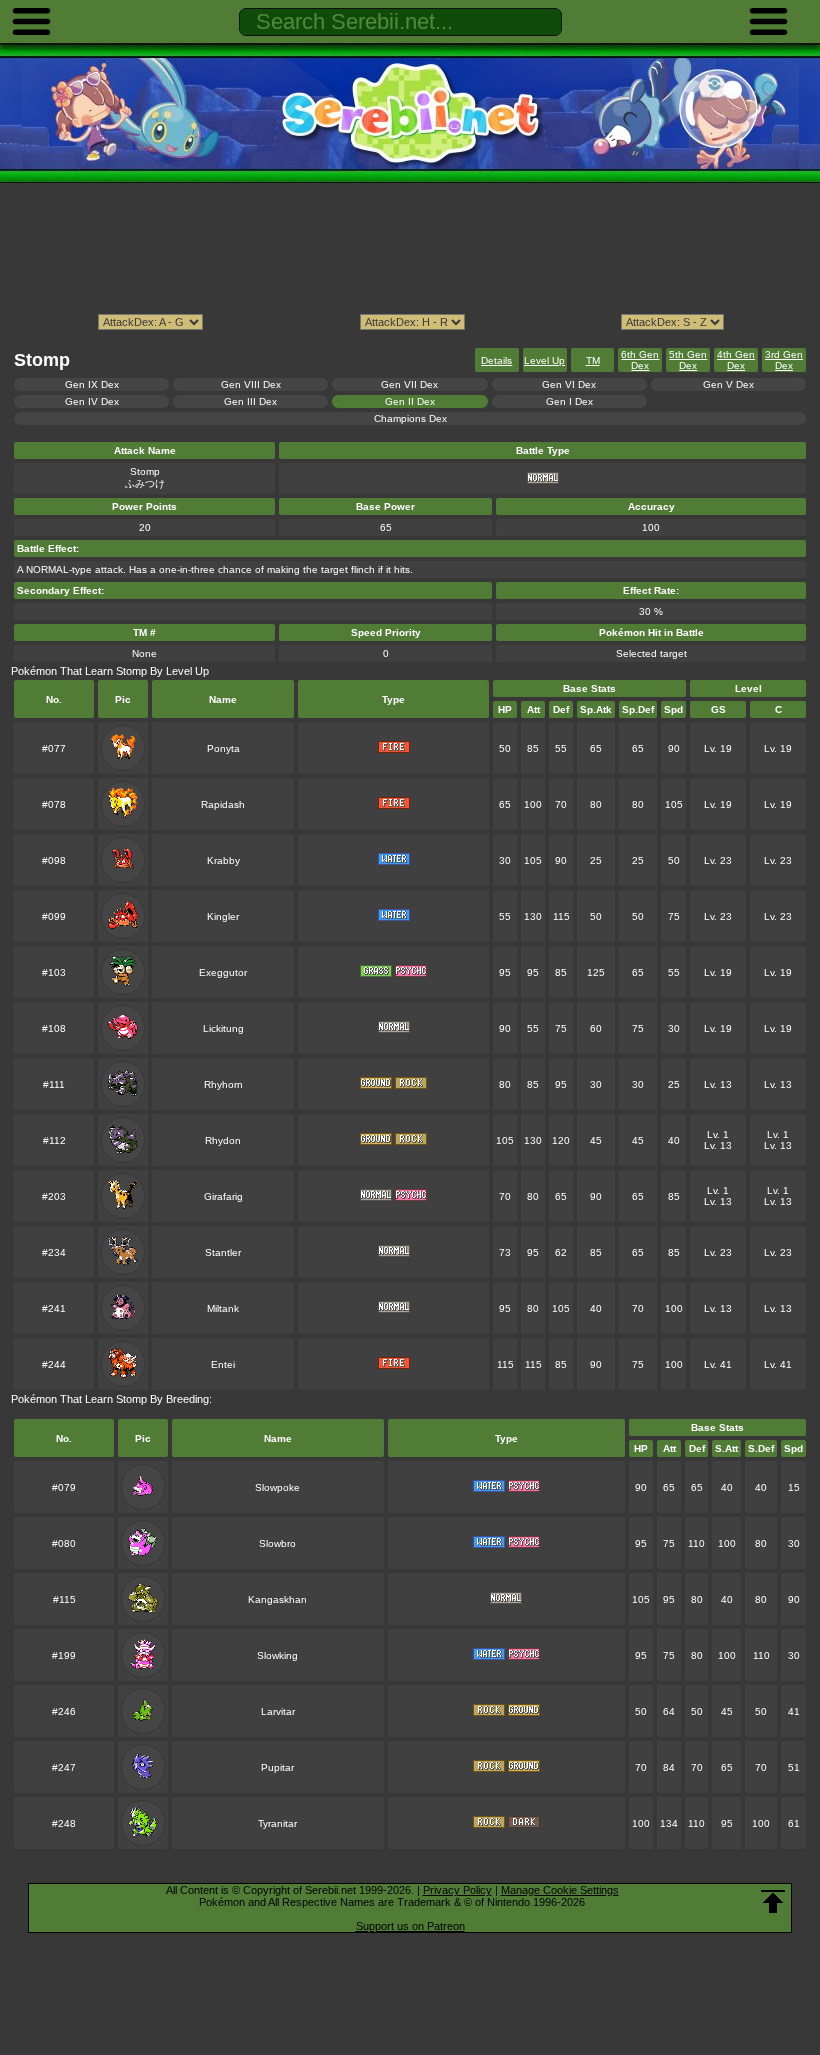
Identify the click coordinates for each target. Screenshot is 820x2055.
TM (593, 360)
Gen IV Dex (92, 401)
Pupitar (277, 1767)
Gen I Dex (569, 401)
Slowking (277, 1655)
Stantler (223, 1252)
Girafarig (223, 1196)
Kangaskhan (277, 1599)
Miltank (223, 1308)
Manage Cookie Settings (560, 1890)
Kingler (223, 916)
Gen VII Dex (409, 384)
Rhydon (223, 1140)
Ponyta (223, 748)
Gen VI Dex (569, 384)
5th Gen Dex (688, 360)
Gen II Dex (410, 401)
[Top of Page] (773, 1902)
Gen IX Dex (92, 384)
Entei (223, 1364)
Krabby (223, 860)
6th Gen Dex (640, 360)
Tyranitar (277, 1823)
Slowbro (277, 1543)
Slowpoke (277, 1487)
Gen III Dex (250, 401)
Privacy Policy (457, 1890)
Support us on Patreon (410, 1926)
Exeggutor (223, 972)
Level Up (544, 360)
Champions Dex (410, 418)
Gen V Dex (728, 384)
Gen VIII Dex (251, 384)
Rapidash (223, 804)
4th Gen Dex (736, 360)
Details (496, 360)
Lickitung (223, 1028)
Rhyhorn (223, 1084)
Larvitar (278, 1711)
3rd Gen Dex (784, 360)
